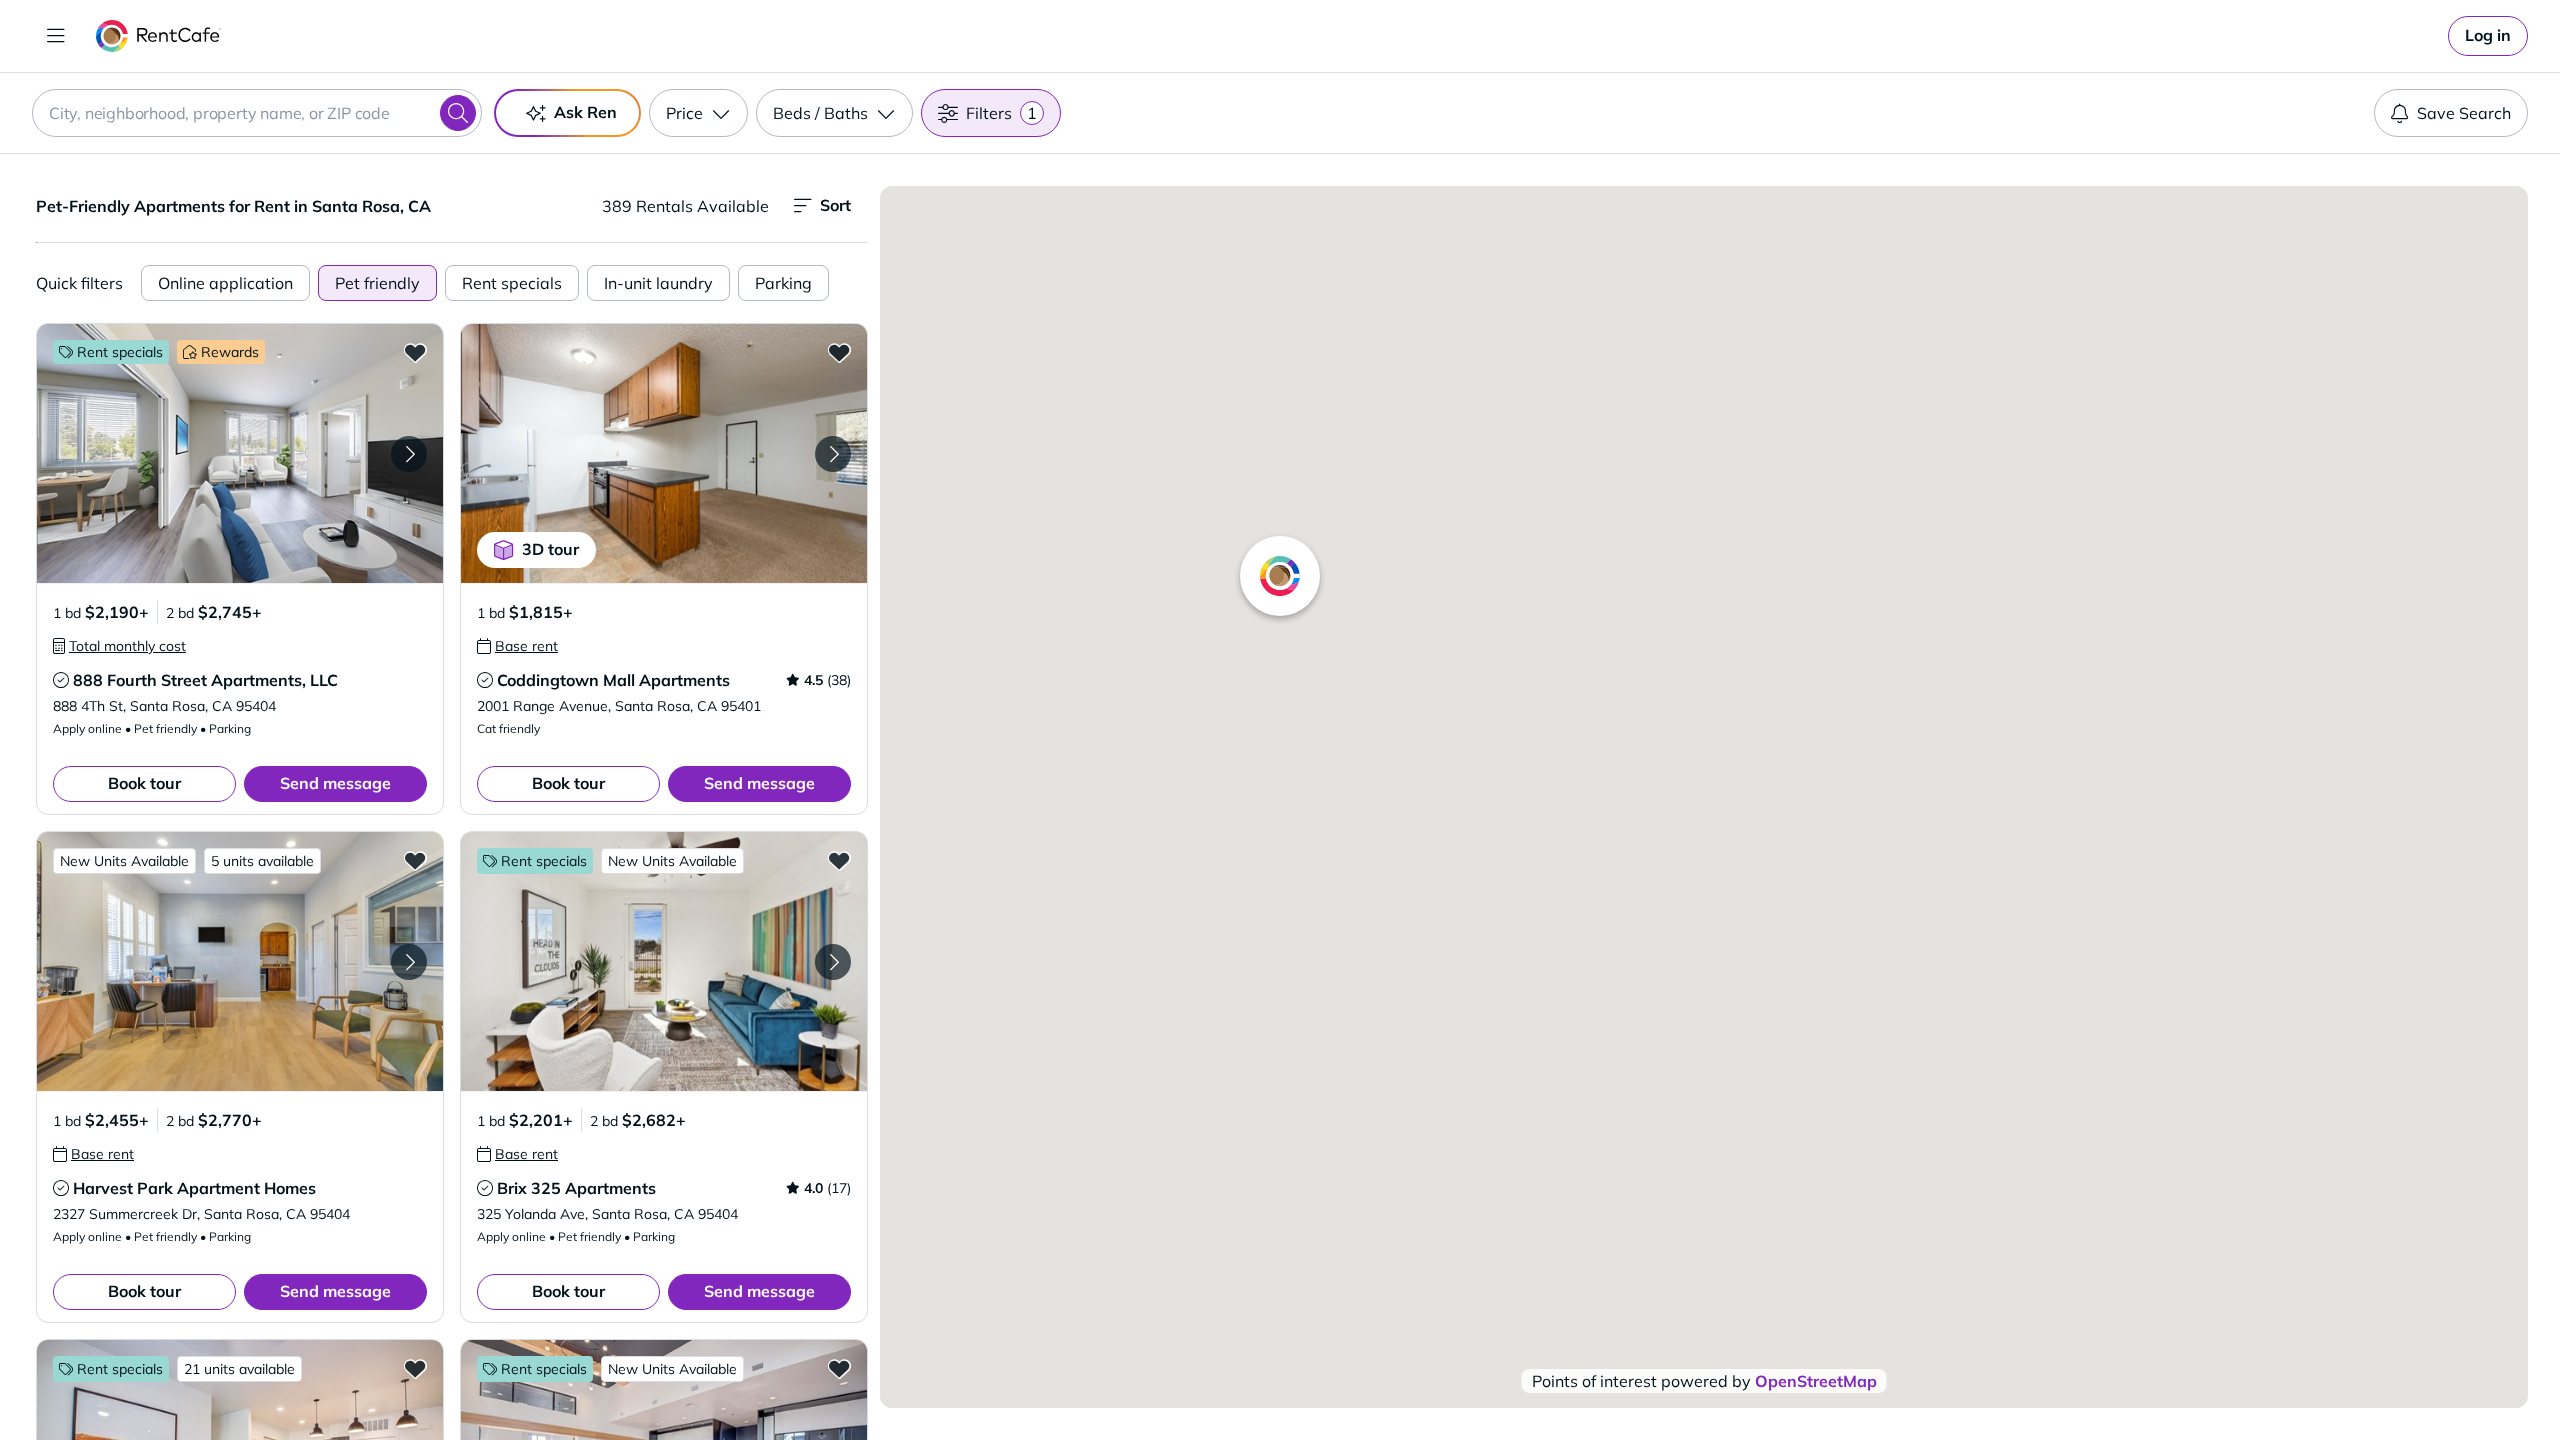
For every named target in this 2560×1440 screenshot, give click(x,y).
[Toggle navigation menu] (56, 36)
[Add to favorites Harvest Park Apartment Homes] (415, 860)
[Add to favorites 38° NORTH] (415, 1368)
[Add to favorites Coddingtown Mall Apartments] (839, 352)
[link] (2488, 36)
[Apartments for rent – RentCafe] (158, 36)
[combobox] (257, 113)
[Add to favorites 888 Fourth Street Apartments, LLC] (415, 352)
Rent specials (512, 283)
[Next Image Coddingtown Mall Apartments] (833, 454)
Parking (783, 283)
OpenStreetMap (1816, 1381)
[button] (240, 453)
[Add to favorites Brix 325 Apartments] (839, 860)
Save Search (2464, 113)
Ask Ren (585, 112)
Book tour (144, 783)
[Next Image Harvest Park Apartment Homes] (409, 962)
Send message (335, 783)
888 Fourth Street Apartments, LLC (205, 680)
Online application (225, 283)
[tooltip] (119, 646)
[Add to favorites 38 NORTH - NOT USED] (839, 1368)
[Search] (458, 113)
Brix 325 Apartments (576, 1188)
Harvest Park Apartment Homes (194, 1188)
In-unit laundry (658, 283)
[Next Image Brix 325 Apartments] (833, 962)
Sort (835, 205)
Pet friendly (377, 283)
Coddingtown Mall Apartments (613, 680)
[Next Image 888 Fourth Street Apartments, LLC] (409, 454)
